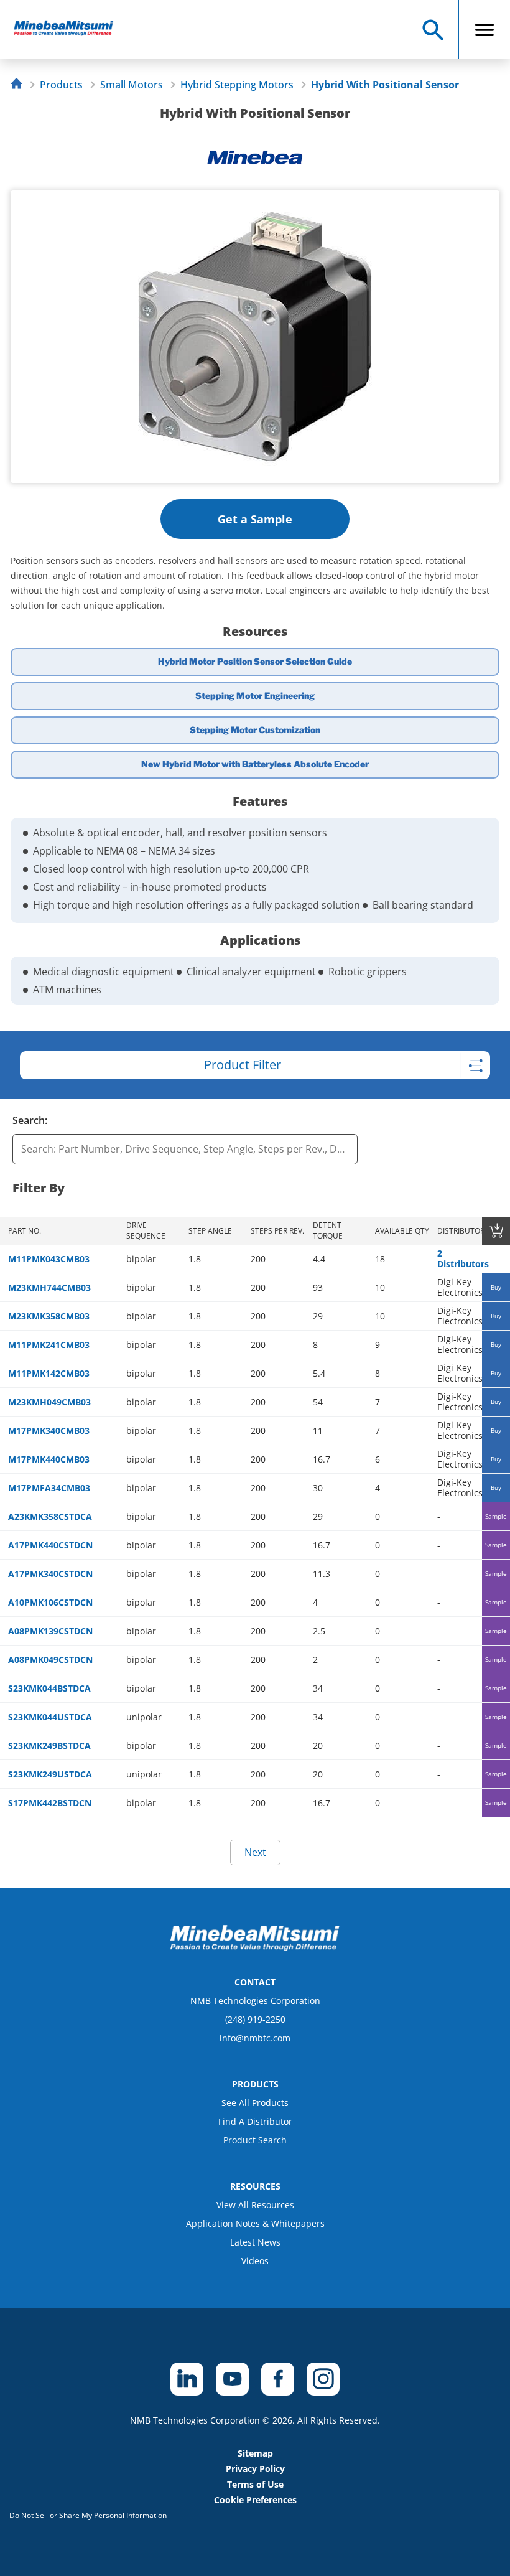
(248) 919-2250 (255, 2019)
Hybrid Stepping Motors (237, 85)
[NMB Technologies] (20, 85)
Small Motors (132, 85)
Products (61, 85)
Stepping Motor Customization (255, 730)
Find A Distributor (255, 2121)
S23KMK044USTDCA (50, 1717)
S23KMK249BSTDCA (49, 1745)
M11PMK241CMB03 (49, 1345)
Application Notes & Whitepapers (255, 2223)
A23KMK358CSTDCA (50, 1516)
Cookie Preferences (255, 2500)
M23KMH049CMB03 (49, 1402)
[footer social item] (187, 2379)
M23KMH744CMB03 (49, 1287)
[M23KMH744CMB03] (69, 30)
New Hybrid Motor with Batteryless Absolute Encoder (255, 764)
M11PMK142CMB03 (49, 1373)
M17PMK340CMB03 (49, 1431)
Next (255, 1852)
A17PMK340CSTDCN (50, 1574)
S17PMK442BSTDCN (50, 1803)
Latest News (255, 2242)
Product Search (255, 2140)
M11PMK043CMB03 (49, 1259)
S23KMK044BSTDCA (49, 1688)
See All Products (255, 2103)
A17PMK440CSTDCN (50, 1545)
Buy (496, 1287)
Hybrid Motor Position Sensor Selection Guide (255, 661)
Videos (255, 2261)
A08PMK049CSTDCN (50, 1660)
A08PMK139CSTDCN (50, 1631)
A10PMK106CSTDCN (50, 1602)
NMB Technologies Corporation (255, 2001)
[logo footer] (255, 1947)
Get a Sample (255, 519)
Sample (496, 1516)
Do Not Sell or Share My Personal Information (88, 2515)
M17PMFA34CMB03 (49, 1488)
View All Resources (255, 2205)
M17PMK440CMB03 (49, 1459)
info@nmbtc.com (255, 2038)
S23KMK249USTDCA (50, 1774)
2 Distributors (463, 1258)
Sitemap (255, 2453)
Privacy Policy (255, 2469)
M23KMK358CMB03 (49, 1316)
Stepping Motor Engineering (255, 696)
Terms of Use (255, 2484)
